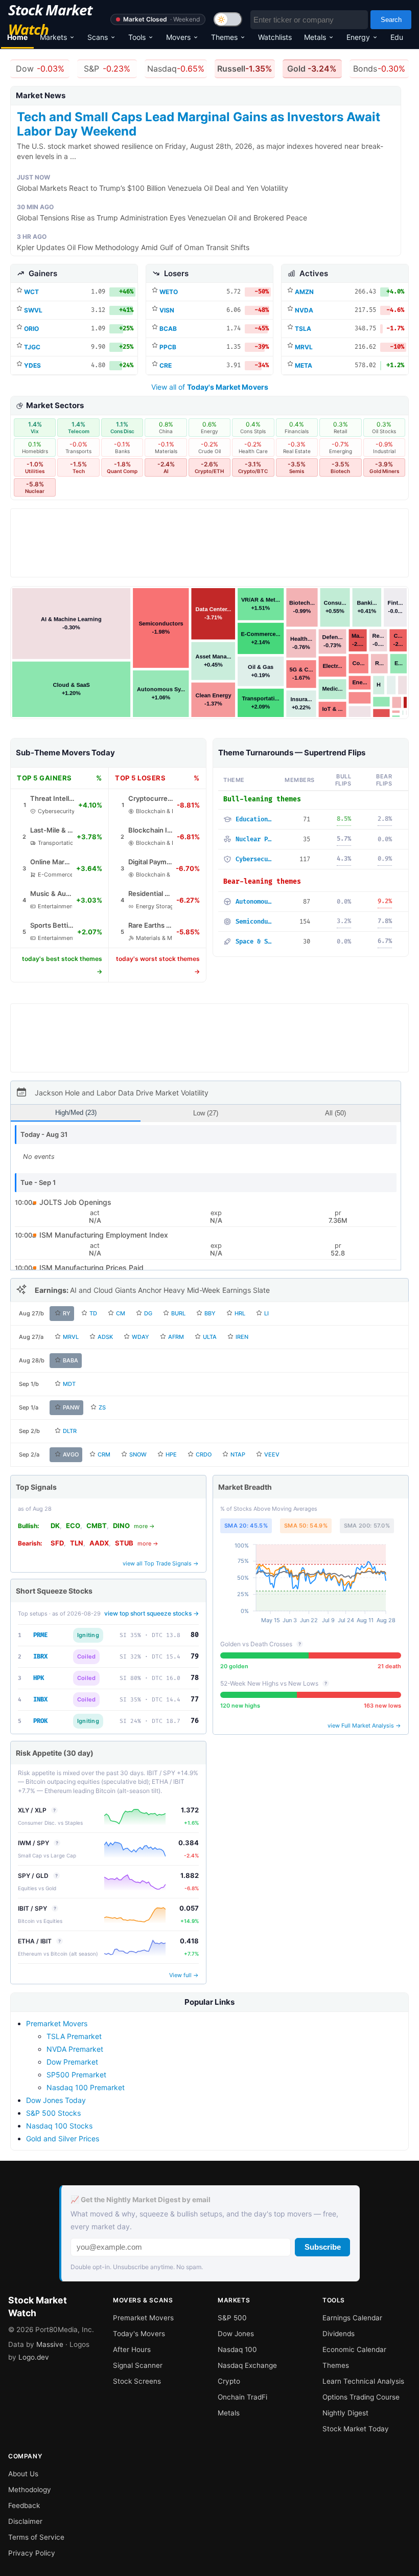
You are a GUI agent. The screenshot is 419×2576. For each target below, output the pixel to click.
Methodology (30, 2490)
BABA (71, 1360)
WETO (169, 292)
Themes (224, 37)
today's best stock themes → (62, 965)
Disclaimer (25, 2521)
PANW (71, 1407)
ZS (102, 1407)
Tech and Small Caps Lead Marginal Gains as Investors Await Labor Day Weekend (199, 124)
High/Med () (76, 1113)
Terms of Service (36, 2537)
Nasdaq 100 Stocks (59, 2126)
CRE (166, 365)
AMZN (304, 292)
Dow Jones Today (56, 2100)
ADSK (105, 1337)
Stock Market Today (356, 2429)
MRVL (304, 347)
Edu (397, 37)
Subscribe (323, 2247)
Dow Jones (236, 2334)
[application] (311, 1585)
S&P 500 (232, 2318)
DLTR (70, 1431)
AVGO (71, 1454)
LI (266, 1313)
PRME (40, 1635)
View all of (210, 387)
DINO (121, 1526)
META (304, 365)
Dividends (339, 2334)
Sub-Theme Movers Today (65, 753)
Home (17, 37)
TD (93, 1313)
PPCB (168, 347)
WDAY (141, 1337)
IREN (242, 1337)
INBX (40, 1700)
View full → (184, 1975)
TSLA (303, 329)
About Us (23, 2474)
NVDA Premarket (75, 2049)
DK (55, 1526)
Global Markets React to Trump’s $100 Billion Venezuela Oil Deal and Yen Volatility (153, 188)
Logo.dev (34, 2357)
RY (67, 1313)
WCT (31, 292)
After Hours (132, 2349)
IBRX (40, 1657)
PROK (40, 1721)
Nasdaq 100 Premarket (86, 2087)
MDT (69, 1384)
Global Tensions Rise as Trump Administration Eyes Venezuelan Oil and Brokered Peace (162, 218)
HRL (240, 1313)
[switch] (228, 19)
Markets (53, 37)
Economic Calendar (354, 2349)
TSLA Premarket (74, 2036)
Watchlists (275, 37)
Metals (315, 37)
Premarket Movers (57, 2023)
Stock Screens (137, 2381)
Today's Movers (139, 2334)
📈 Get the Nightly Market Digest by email (141, 2200)
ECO (73, 1526)
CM (121, 1313)
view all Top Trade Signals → (161, 1563)
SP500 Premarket (76, 2075)
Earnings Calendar (352, 2318)
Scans (98, 37)
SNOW (138, 1454)
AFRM (176, 1337)
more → (144, 1526)
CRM (104, 1454)
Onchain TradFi (242, 2397)
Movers (178, 37)
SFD (57, 1543)
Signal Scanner (138, 2365)
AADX (99, 1543)
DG (148, 1313)
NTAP (238, 1454)
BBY (210, 1313)
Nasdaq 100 (237, 2349)
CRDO (204, 1454)
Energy (358, 37)
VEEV (272, 1454)
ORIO (31, 329)
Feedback (24, 2505)
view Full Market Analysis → (364, 1726)
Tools (137, 37)
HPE (171, 1454)
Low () (206, 1113)
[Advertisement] (209, 546)
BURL (178, 1313)
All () (335, 1113)
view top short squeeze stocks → (152, 1613)
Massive (50, 2344)
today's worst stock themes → (158, 965)
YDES (32, 365)
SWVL (33, 310)
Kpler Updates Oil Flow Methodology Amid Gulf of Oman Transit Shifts (133, 247)
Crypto (229, 2381)
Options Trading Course (361, 2397)
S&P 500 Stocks (53, 2113)
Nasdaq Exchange (247, 2365)
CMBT (97, 1526)
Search (391, 20)
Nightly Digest (345, 2413)
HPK (39, 1678)
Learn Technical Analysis (363, 2381)
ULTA (210, 1337)
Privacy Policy (32, 2553)
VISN (167, 310)
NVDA (304, 310)
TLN (77, 1543)
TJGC (32, 347)
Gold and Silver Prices (63, 2138)
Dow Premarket (72, 2062)
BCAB (168, 329)
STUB (124, 1543)
